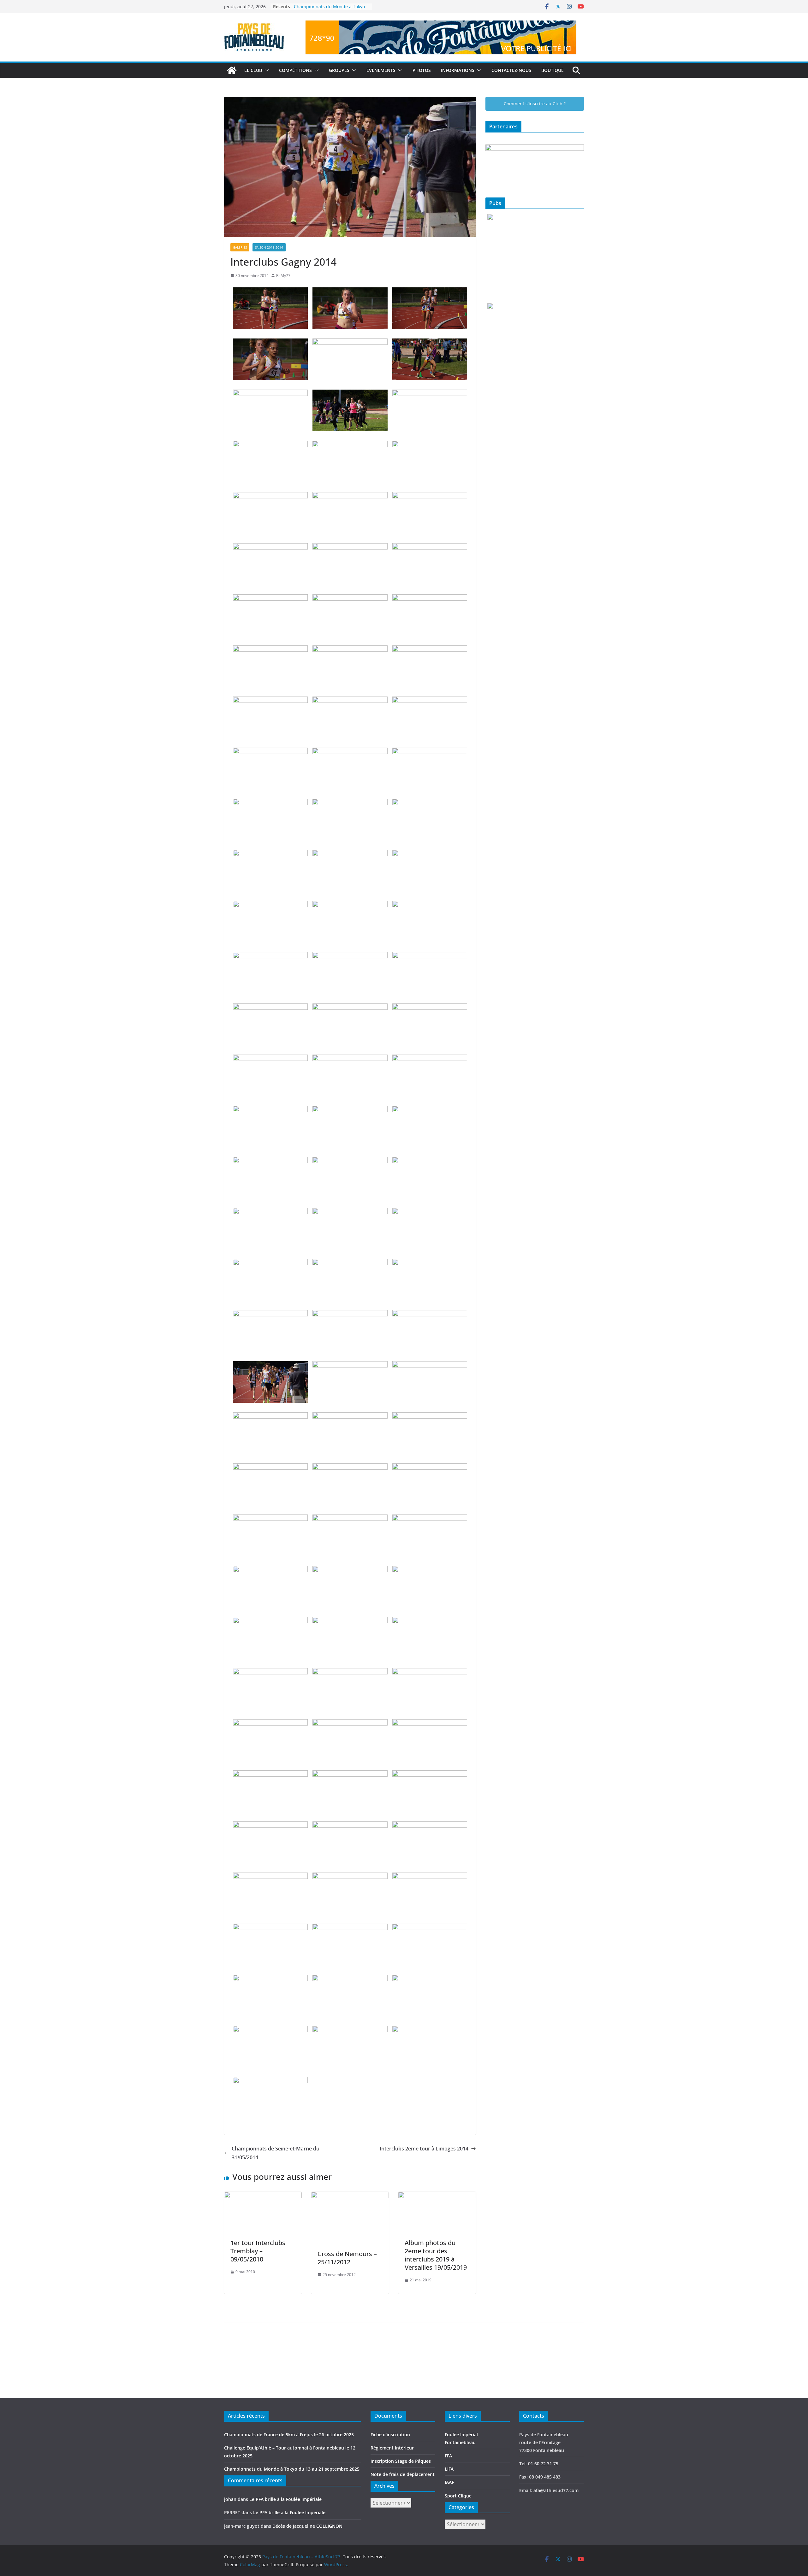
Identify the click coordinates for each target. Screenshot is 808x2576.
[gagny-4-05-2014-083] (350, 1673)
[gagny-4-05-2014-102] (430, 1979)
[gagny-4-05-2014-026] (350, 701)
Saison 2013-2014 (269, 247)
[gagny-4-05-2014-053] (350, 1161)
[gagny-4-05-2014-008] (350, 394)
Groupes (339, 70)
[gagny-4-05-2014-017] (350, 548)
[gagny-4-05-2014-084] (430, 1673)
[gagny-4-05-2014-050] (350, 1110)
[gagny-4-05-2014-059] (350, 1263)
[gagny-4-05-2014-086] (350, 1724)
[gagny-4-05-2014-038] (350, 905)
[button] (265, 70)
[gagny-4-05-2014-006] (430, 343)
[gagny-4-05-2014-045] (430, 1008)
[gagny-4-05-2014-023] (350, 650)
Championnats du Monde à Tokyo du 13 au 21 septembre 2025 (329, 10)
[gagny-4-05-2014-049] (270, 1110)
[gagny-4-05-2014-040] (270, 956)
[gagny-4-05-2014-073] (270, 1519)
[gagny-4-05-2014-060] (430, 1263)
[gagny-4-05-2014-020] (350, 599)
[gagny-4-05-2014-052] (270, 1161)
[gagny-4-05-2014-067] (270, 1417)
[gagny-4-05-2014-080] (350, 1621)
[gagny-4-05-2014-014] (350, 497)
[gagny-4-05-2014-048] (430, 1059)
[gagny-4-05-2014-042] (430, 956)
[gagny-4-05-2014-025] (270, 701)
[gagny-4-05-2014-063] (430, 1314)
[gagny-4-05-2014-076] (270, 1570)
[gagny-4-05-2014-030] (430, 752)
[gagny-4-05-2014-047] (350, 1059)
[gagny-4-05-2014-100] (270, 1979)
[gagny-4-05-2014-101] (350, 1979)
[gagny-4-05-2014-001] (270, 292)
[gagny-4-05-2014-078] (430, 1570)
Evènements (381, 70)
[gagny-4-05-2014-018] (430, 548)
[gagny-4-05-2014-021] (430, 599)
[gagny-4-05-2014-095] (350, 1877)
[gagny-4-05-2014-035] (350, 854)
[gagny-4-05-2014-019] (270, 599)
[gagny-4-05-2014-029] (350, 752)
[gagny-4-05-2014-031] (270, 803)
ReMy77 (283, 276)
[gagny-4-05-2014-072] (430, 1468)
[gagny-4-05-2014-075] (430, 1519)
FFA (448, 2456)
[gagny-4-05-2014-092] (350, 1826)
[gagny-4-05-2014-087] (430, 1724)
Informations (458, 70)
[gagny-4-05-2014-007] (270, 394)
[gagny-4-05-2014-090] (430, 1775)
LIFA (449, 2469)
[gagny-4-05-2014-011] (350, 445)
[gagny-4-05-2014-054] (430, 1161)
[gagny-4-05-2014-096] (430, 1877)
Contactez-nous (511, 70)
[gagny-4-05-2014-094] (270, 1877)
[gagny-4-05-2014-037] (270, 905)
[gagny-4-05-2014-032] (350, 803)
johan (230, 2499)
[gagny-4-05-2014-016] (270, 548)
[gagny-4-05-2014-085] (270, 1724)
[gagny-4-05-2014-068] (350, 1417)
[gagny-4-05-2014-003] (430, 292)
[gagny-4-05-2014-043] (270, 1008)
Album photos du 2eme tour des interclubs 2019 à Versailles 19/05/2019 (436, 2255)
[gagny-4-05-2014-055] (270, 1212)
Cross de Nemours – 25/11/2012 (347, 2258)
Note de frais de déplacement (403, 2474)
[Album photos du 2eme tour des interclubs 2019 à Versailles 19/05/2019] (437, 2196)
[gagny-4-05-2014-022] (270, 650)
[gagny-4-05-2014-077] (350, 1570)
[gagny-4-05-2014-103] (270, 2030)
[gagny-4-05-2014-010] (270, 445)
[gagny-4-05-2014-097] (270, 1928)
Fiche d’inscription (390, 2435)
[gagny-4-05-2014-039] (430, 905)
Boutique (553, 70)
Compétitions (295, 70)
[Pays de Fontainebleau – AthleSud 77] (232, 70)
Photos (422, 70)
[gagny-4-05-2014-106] (270, 2081)
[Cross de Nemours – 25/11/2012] (350, 2196)
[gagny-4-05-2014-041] (350, 956)
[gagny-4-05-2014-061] (270, 1314)
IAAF (449, 2482)
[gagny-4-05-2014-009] (430, 394)
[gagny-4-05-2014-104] (350, 2030)
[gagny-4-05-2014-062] (350, 1314)
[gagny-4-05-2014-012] (430, 445)
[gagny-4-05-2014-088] (270, 1775)
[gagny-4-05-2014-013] (270, 497)
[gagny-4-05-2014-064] (270, 1366)
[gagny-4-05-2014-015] (430, 497)
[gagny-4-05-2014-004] (270, 343)
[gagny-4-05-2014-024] (430, 650)
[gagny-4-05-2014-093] (430, 1826)
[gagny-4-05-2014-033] (430, 803)
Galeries (240, 247)
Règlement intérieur (392, 2448)
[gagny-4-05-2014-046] (270, 1059)
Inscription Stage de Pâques (401, 2461)
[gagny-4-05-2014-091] (270, 1826)
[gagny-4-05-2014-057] (430, 1212)
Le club (253, 70)
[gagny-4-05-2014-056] (350, 1212)
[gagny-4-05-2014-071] (350, 1468)
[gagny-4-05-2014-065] (350, 1366)
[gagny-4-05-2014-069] (430, 1417)
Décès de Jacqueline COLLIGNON (307, 2526)
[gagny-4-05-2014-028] (270, 752)
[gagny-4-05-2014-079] (270, 1621)
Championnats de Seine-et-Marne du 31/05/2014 (276, 2153)
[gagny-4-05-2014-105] (430, 2030)
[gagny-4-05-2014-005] (350, 343)
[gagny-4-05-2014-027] (430, 701)
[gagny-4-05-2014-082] (270, 1673)
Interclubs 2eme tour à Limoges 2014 (424, 2149)
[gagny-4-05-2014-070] (270, 1468)
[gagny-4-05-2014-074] (350, 1519)
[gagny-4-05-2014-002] (350, 292)
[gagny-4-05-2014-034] (270, 854)
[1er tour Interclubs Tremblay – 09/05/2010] (263, 2196)
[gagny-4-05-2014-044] (350, 1008)
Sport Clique (458, 2496)
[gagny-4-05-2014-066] (430, 1366)
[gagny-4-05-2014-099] (430, 1928)
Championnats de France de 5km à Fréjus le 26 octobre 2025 (289, 2435)
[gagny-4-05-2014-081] (430, 1621)
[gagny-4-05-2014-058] (270, 1263)
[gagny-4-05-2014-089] (350, 1775)
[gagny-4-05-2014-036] (430, 854)
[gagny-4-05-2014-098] (350, 1928)
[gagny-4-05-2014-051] (430, 1110)
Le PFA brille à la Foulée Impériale (285, 2499)
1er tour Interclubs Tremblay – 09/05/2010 (258, 2251)
